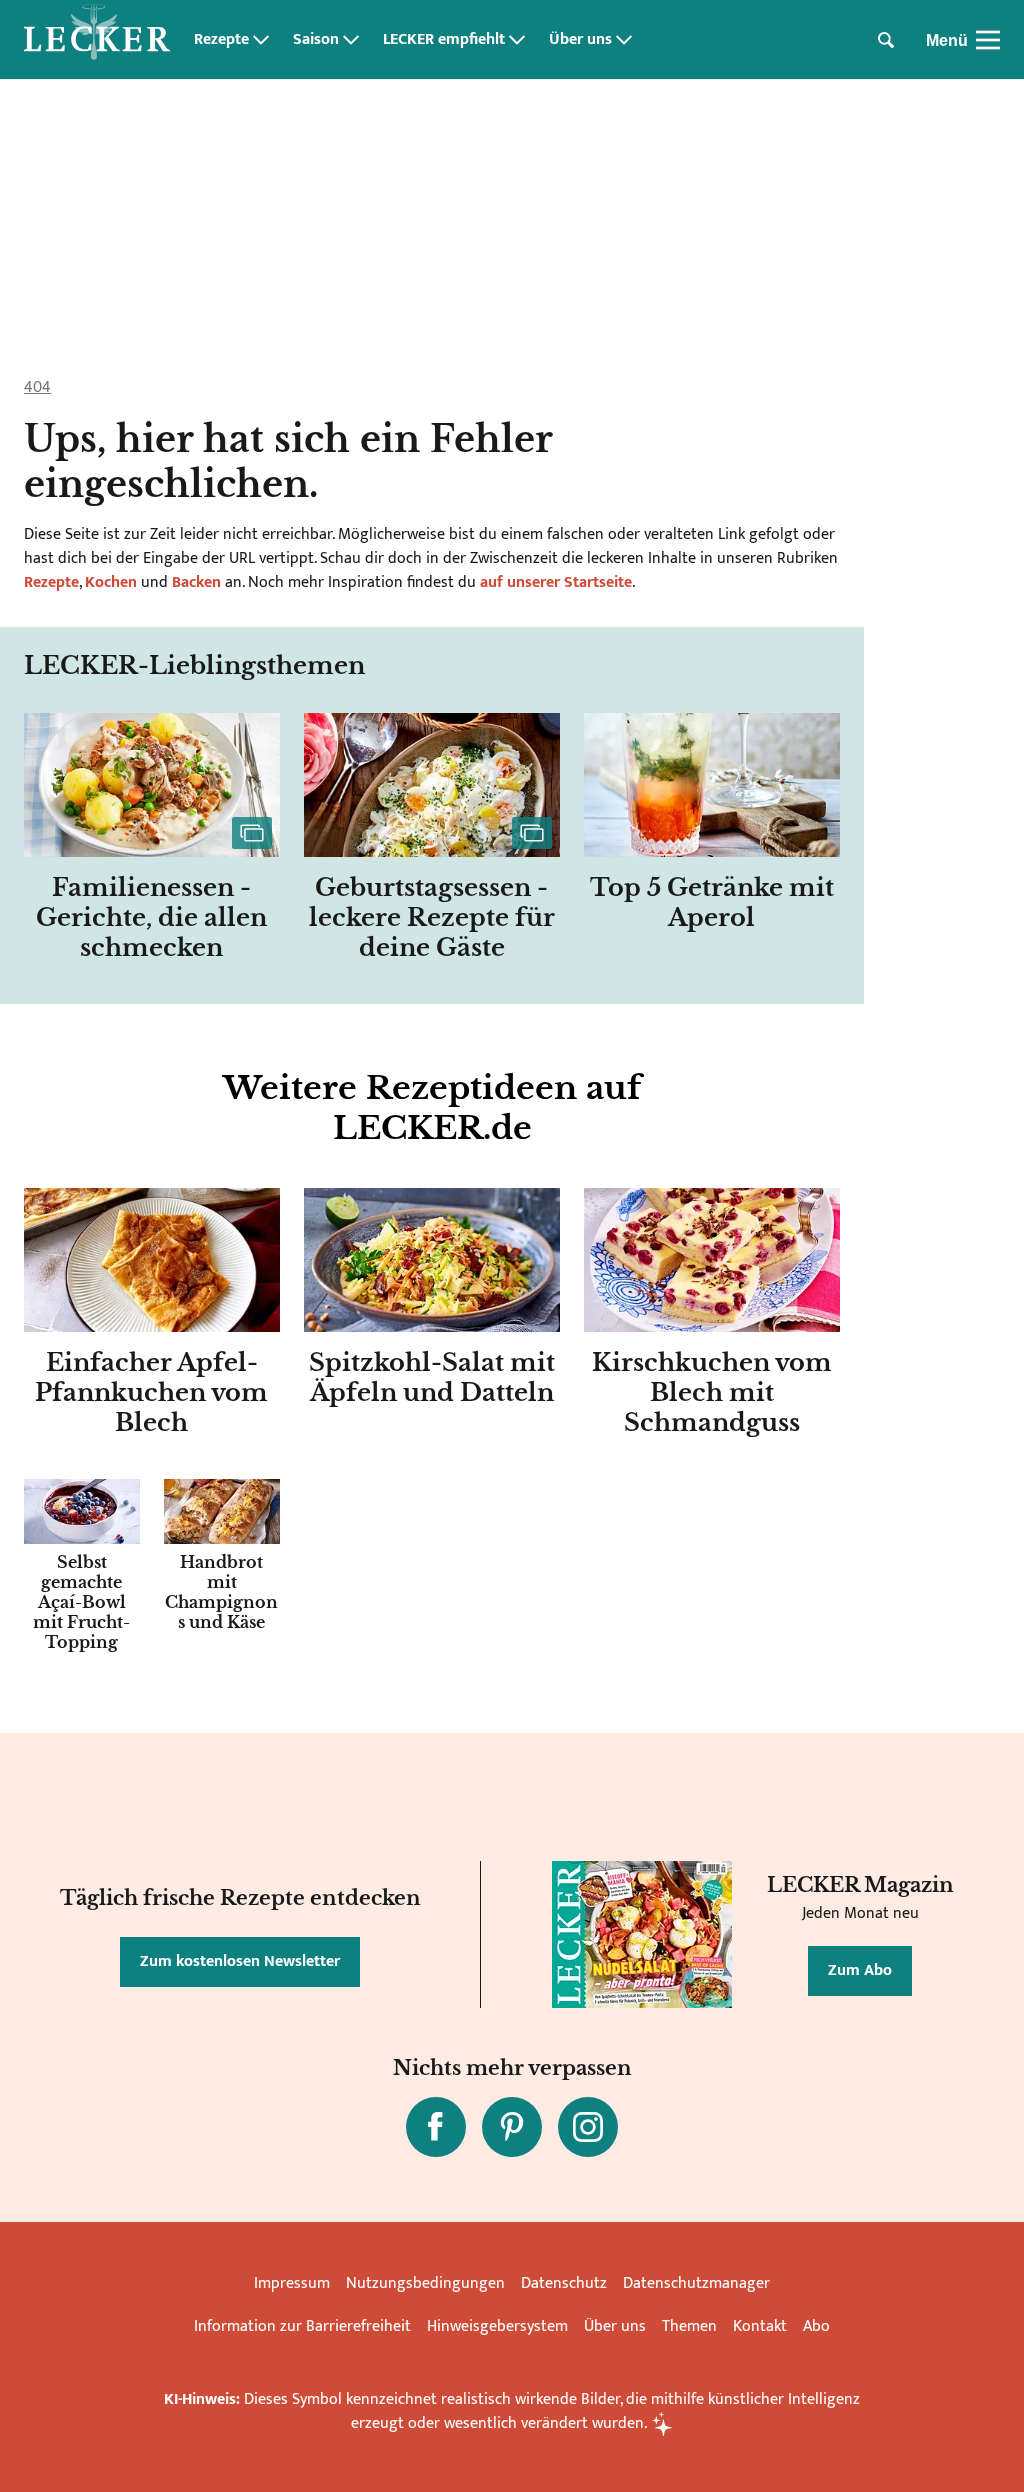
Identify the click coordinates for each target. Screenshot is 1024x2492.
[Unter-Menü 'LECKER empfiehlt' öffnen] (517, 40)
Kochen (111, 582)
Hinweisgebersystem (497, 2326)
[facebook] (436, 2127)
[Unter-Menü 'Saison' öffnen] (351, 40)
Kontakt (760, 2326)
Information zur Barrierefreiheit (302, 2326)
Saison (316, 40)
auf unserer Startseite (556, 582)
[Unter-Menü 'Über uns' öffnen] (624, 40)
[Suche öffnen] (886, 40)
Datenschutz (564, 2283)
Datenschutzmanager (696, 2283)
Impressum (292, 2283)
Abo (816, 2326)
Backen (196, 582)
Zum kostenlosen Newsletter (240, 1961)
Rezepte (221, 40)
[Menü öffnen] (988, 40)
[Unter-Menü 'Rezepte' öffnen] (261, 40)
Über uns (580, 40)
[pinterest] (512, 2127)
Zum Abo (860, 1970)
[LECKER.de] (97, 40)
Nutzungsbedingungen (425, 2283)
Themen (689, 2326)
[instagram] (588, 2127)
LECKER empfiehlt (444, 40)
